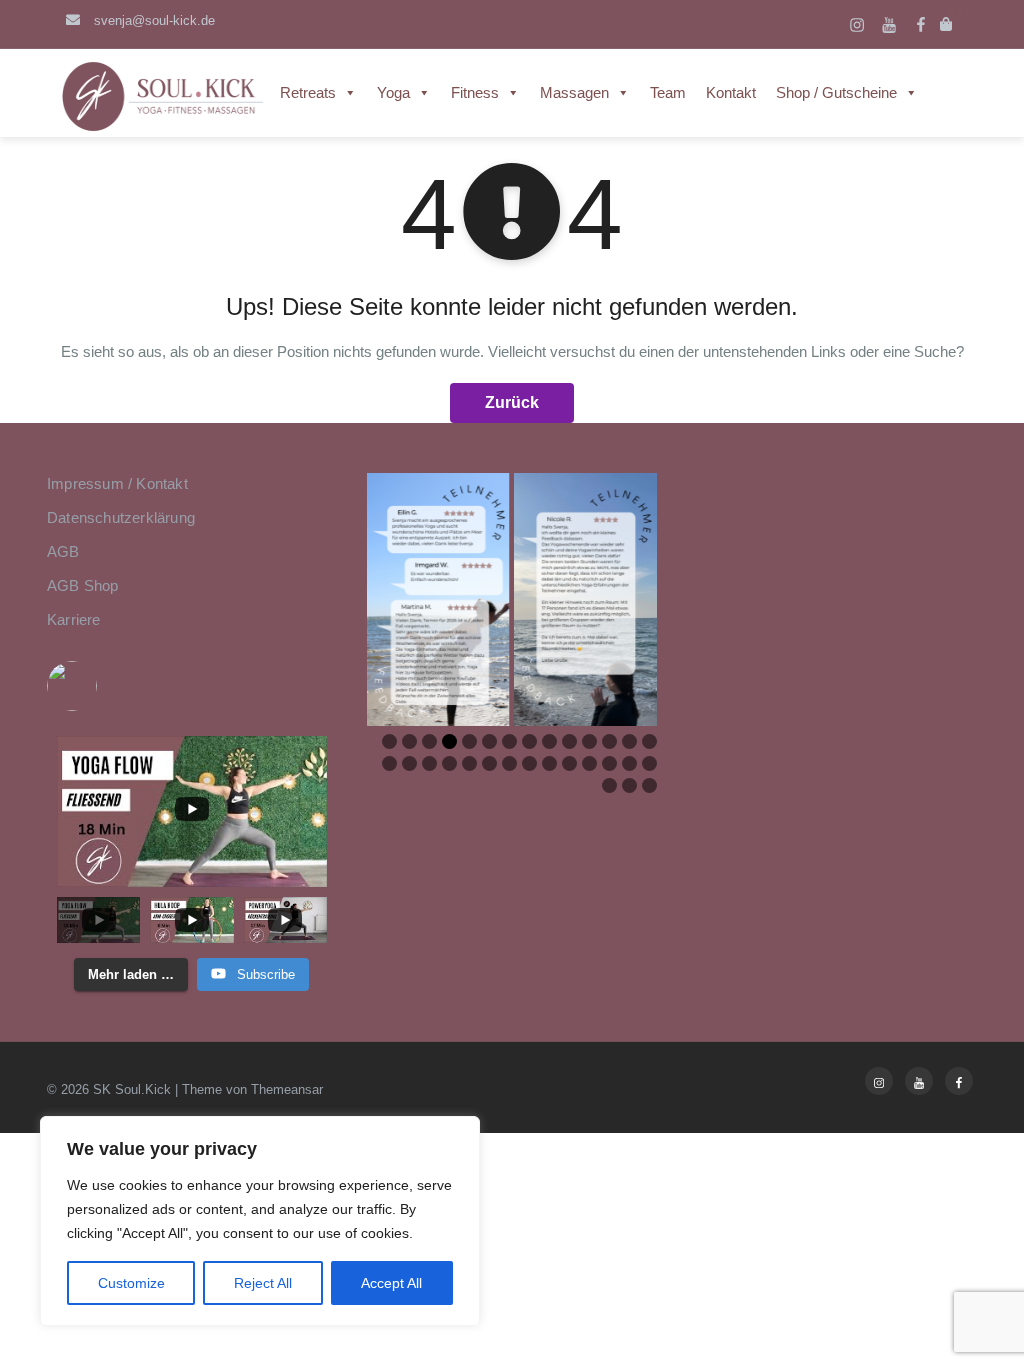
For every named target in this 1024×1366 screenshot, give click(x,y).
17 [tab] (433, 763)
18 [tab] (453, 763)
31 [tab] (653, 785)
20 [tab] (493, 763)
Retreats (308, 92)
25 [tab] (593, 763)
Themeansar (287, 1089)
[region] (260, 1221)
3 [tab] (429, 741)
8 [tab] (529, 741)
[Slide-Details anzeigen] (438, 599)
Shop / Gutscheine (836, 92)
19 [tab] (473, 763)
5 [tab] (469, 741)
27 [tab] (633, 763)
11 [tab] (593, 741)
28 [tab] (653, 763)
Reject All (263, 1283)
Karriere (74, 619)
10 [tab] (573, 741)
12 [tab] (613, 741)
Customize (131, 1283)
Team (668, 92)
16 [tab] (413, 763)
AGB (63, 551)
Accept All (391, 1283)
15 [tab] (393, 763)
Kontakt (731, 92)
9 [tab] (549, 741)
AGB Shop (83, 585)
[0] (948, 24)
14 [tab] (653, 741)
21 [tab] (513, 763)
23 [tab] (553, 763)
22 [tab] (533, 763)
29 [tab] (613, 785)
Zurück (512, 402)
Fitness (475, 92)
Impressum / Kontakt (117, 483)
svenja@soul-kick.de (152, 20)
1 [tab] (389, 741)
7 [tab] (509, 741)
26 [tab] (613, 763)
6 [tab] (489, 741)
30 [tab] (633, 785)
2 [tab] (409, 741)
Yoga (393, 92)
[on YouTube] (192, 686)
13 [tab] (633, 741)
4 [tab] (449, 741)
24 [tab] (573, 763)
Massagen (574, 92)
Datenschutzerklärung (121, 517)
